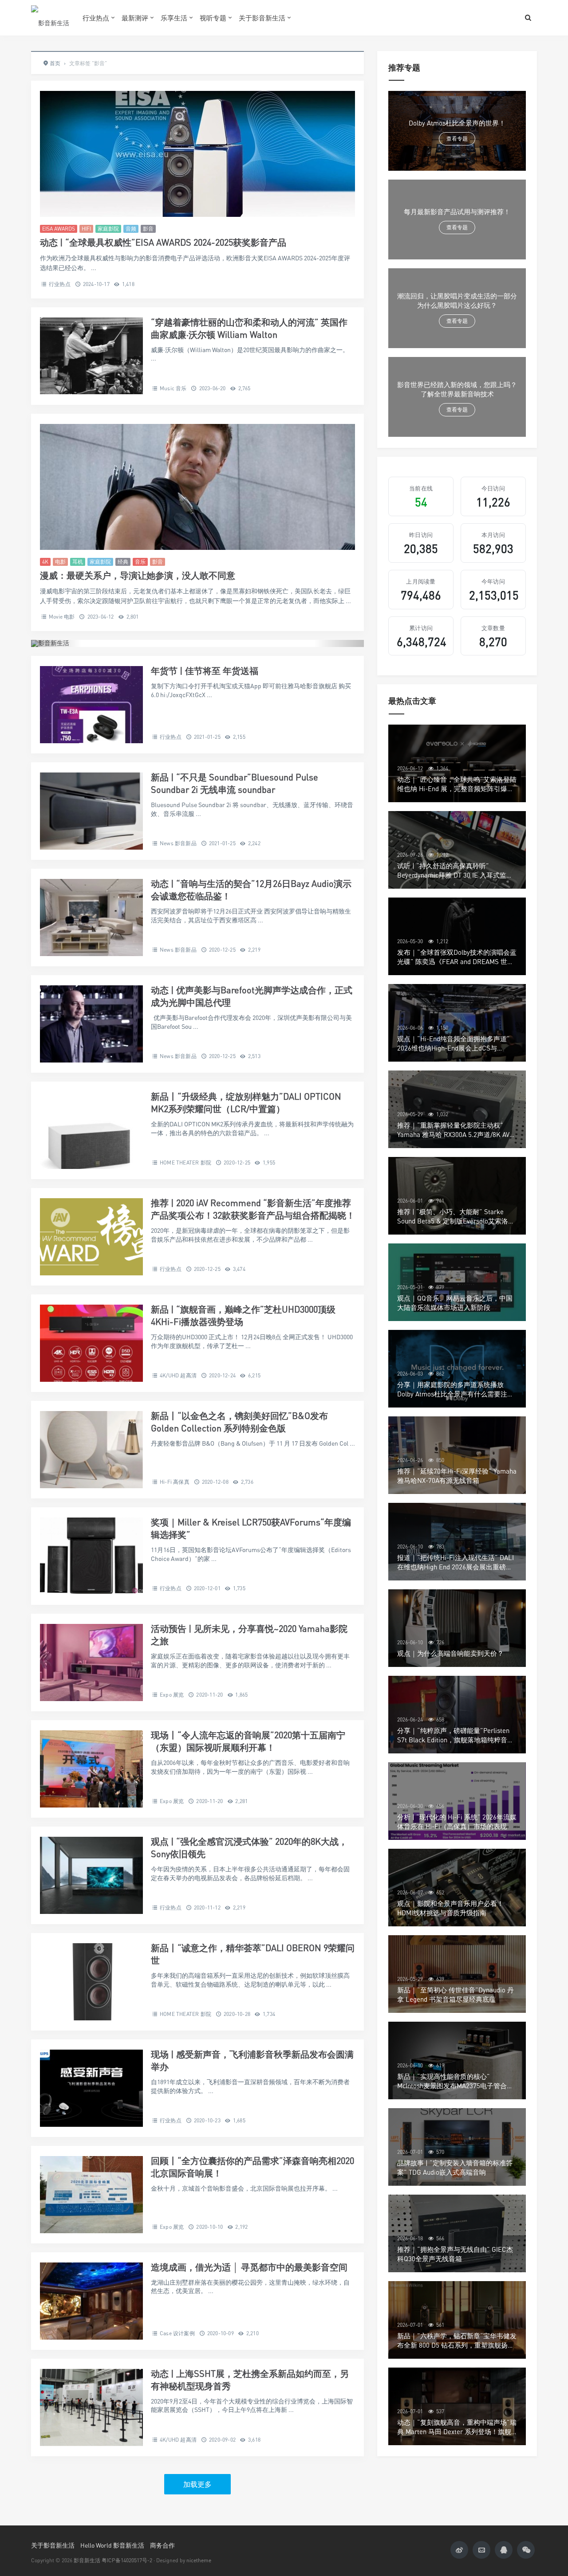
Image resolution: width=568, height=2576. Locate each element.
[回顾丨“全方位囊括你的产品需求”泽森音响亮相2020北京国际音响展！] (91, 2195)
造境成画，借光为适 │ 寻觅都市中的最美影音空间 (249, 2267)
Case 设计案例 (177, 2333)
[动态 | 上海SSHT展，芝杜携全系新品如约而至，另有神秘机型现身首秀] (91, 2407)
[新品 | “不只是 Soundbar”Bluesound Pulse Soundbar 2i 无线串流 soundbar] (91, 811)
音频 (131, 229)
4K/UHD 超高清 (178, 1375)
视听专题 (213, 18)
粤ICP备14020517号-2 (127, 2560)
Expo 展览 (172, 1695)
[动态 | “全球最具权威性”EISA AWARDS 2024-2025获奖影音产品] (197, 154)
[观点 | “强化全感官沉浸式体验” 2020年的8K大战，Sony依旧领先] (91, 1875)
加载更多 (197, 2484)
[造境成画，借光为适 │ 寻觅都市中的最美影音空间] (91, 2301)
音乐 (140, 562)
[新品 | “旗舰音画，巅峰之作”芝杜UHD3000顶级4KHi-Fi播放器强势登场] (91, 1343)
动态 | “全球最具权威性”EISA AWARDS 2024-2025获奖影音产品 (163, 242)
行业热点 (96, 18)
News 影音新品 (178, 843)
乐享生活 (174, 18)
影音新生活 (87, 2560)
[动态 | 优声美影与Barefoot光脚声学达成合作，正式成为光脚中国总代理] (91, 1024)
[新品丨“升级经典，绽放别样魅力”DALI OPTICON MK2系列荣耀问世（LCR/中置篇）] (91, 1130)
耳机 (78, 562)
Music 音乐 (173, 388)
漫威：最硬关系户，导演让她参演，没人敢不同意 (138, 575)
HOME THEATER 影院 (185, 1163)
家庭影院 (108, 229)
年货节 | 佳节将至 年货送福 (205, 671)
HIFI (86, 229)
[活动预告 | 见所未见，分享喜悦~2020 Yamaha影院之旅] (91, 1662)
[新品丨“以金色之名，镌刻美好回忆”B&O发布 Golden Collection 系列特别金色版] (91, 1450)
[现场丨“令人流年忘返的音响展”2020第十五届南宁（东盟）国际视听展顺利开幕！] (91, 1769)
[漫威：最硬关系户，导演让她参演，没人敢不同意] (197, 487)
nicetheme (199, 2560)
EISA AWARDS (59, 229)
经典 (123, 562)
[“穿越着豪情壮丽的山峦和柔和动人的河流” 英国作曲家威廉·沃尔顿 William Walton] (91, 356)
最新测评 (135, 18)
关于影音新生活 (262, 18)
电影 (60, 562)
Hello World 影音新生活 (112, 2545)
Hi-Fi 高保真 (175, 1482)
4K (45, 562)
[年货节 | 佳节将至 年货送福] (91, 705)
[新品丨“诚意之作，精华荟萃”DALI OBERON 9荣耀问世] (91, 1982)
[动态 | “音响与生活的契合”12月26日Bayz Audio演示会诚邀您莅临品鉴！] (91, 917)
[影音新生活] (50, 18)
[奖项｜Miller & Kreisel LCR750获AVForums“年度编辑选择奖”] (91, 1556)
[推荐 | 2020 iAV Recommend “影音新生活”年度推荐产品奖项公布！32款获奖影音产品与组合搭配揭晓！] (91, 1237)
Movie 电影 (62, 617)
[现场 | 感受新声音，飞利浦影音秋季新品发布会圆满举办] (91, 2088)
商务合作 (162, 2545)
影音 (148, 229)
